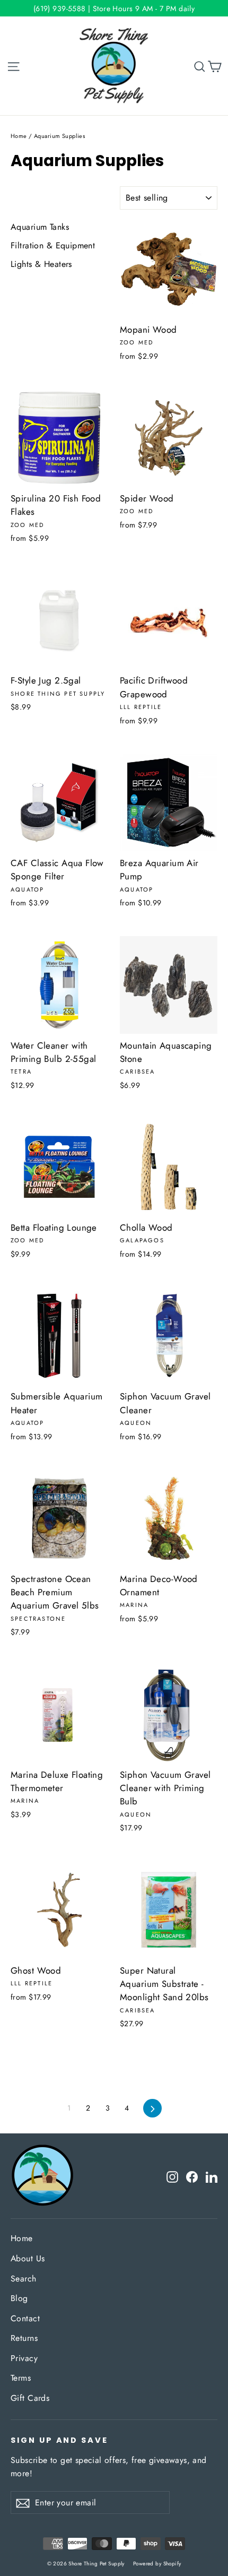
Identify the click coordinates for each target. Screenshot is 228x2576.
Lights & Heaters (41, 264)
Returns (24, 2338)
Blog (19, 2298)
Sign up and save (59, 2440)
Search (24, 2279)
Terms (21, 2378)
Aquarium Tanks (40, 227)
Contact (25, 2318)
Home (19, 136)
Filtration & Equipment (53, 245)
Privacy (24, 2358)
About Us (28, 2258)
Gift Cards (30, 2398)
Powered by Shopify (157, 2564)
